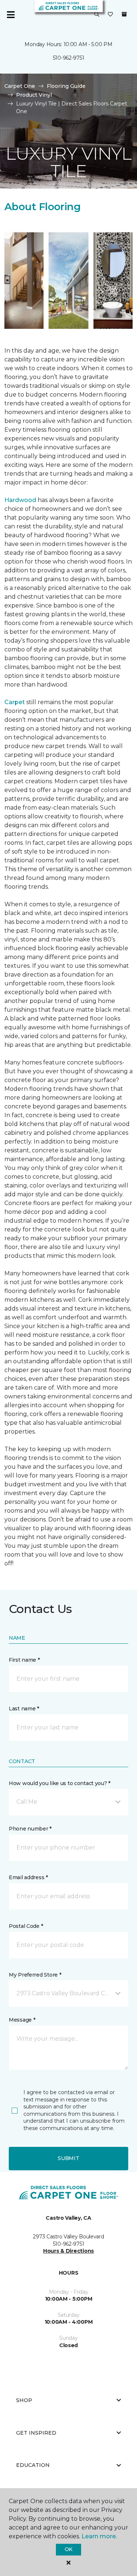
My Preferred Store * (35, 1975)
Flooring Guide (66, 86)
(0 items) (124, 14)
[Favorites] (110, 15)
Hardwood (20, 500)
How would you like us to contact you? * (60, 1783)
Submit (68, 2158)
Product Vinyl (34, 95)
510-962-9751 (69, 58)
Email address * (28, 1877)
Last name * (24, 1709)
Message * (22, 2020)
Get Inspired (36, 2433)
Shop (24, 2400)
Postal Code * (26, 1926)
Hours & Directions (68, 2251)
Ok (68, 2549)
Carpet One (20, 86)
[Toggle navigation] (11, 15)
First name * (24, 1660)
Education (33, 2465)
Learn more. (99, 2536)
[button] (97, 15)
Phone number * (30, 1829)
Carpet (15, 702)
